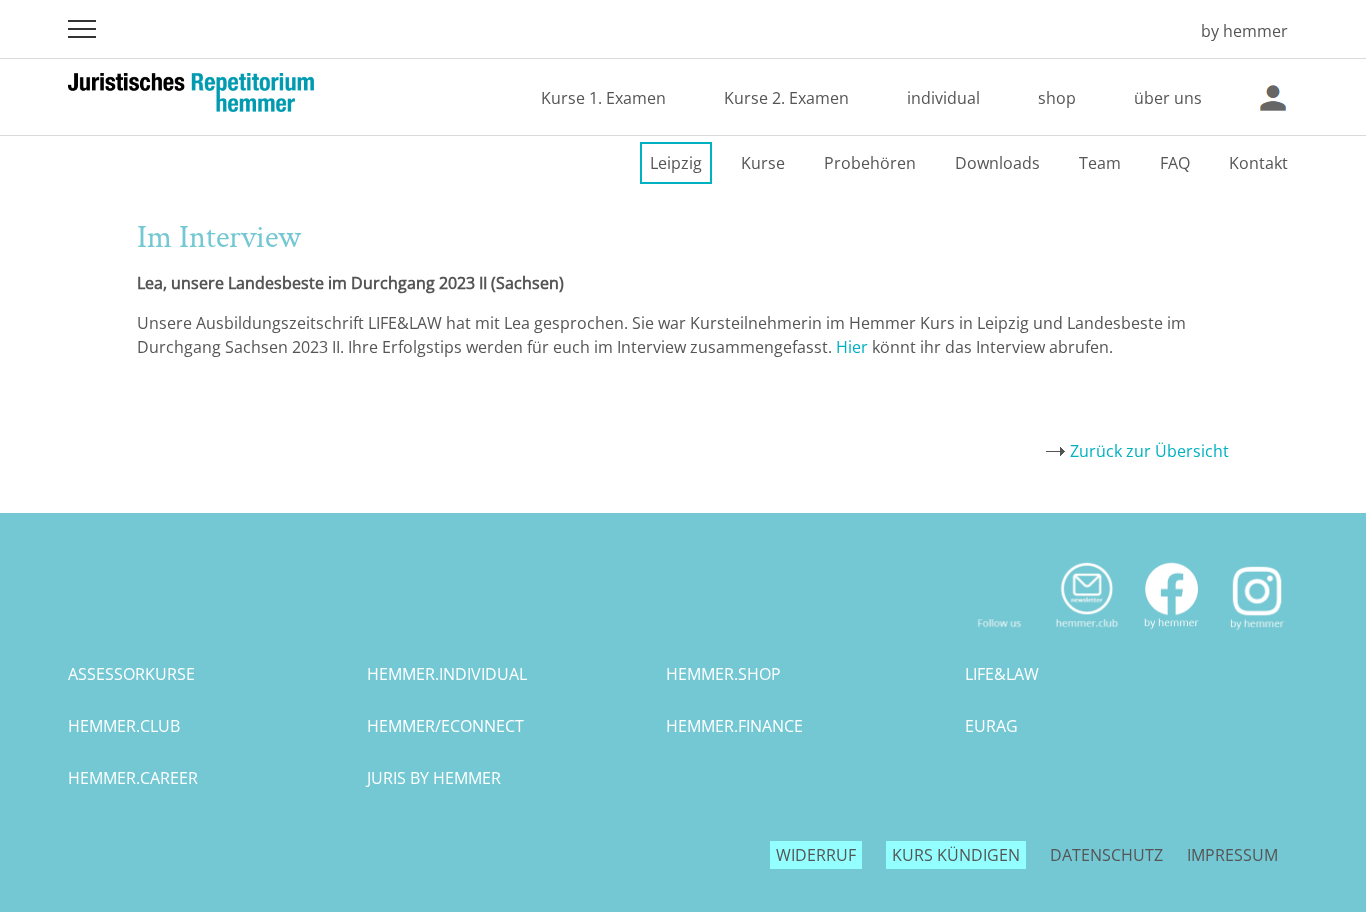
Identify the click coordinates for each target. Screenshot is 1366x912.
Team (1100, 163)
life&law (1002, 674)
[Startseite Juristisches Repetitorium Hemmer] (1157, 31)
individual (943, 98)
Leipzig (676, 163)
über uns (1168, 98)
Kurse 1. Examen (603, 98)
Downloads (997, 163)
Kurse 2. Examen (786, 98)
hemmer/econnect (445, 726)
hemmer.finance (734, 726)
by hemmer (1244, 31)
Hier (852, 347)
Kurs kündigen (956, 855)
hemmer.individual (447, 674)
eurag (991, 726)
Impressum (1232, 855)
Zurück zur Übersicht (1149, 451)
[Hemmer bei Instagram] (1257, 637)
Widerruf (816, 855)
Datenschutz (1106, 855)
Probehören (870, 163)
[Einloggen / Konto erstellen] (1273, 98)
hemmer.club (124, 726)
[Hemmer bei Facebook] (1171, 637)
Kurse (763, 163)
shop (1057, 98)
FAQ (1175, 163)
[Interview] (870, 347)
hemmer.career (133, 778)
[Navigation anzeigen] (82, 29)
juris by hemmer (434, 778)
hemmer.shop (723, 674)
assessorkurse (131, 674)
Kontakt (1258, 163)
